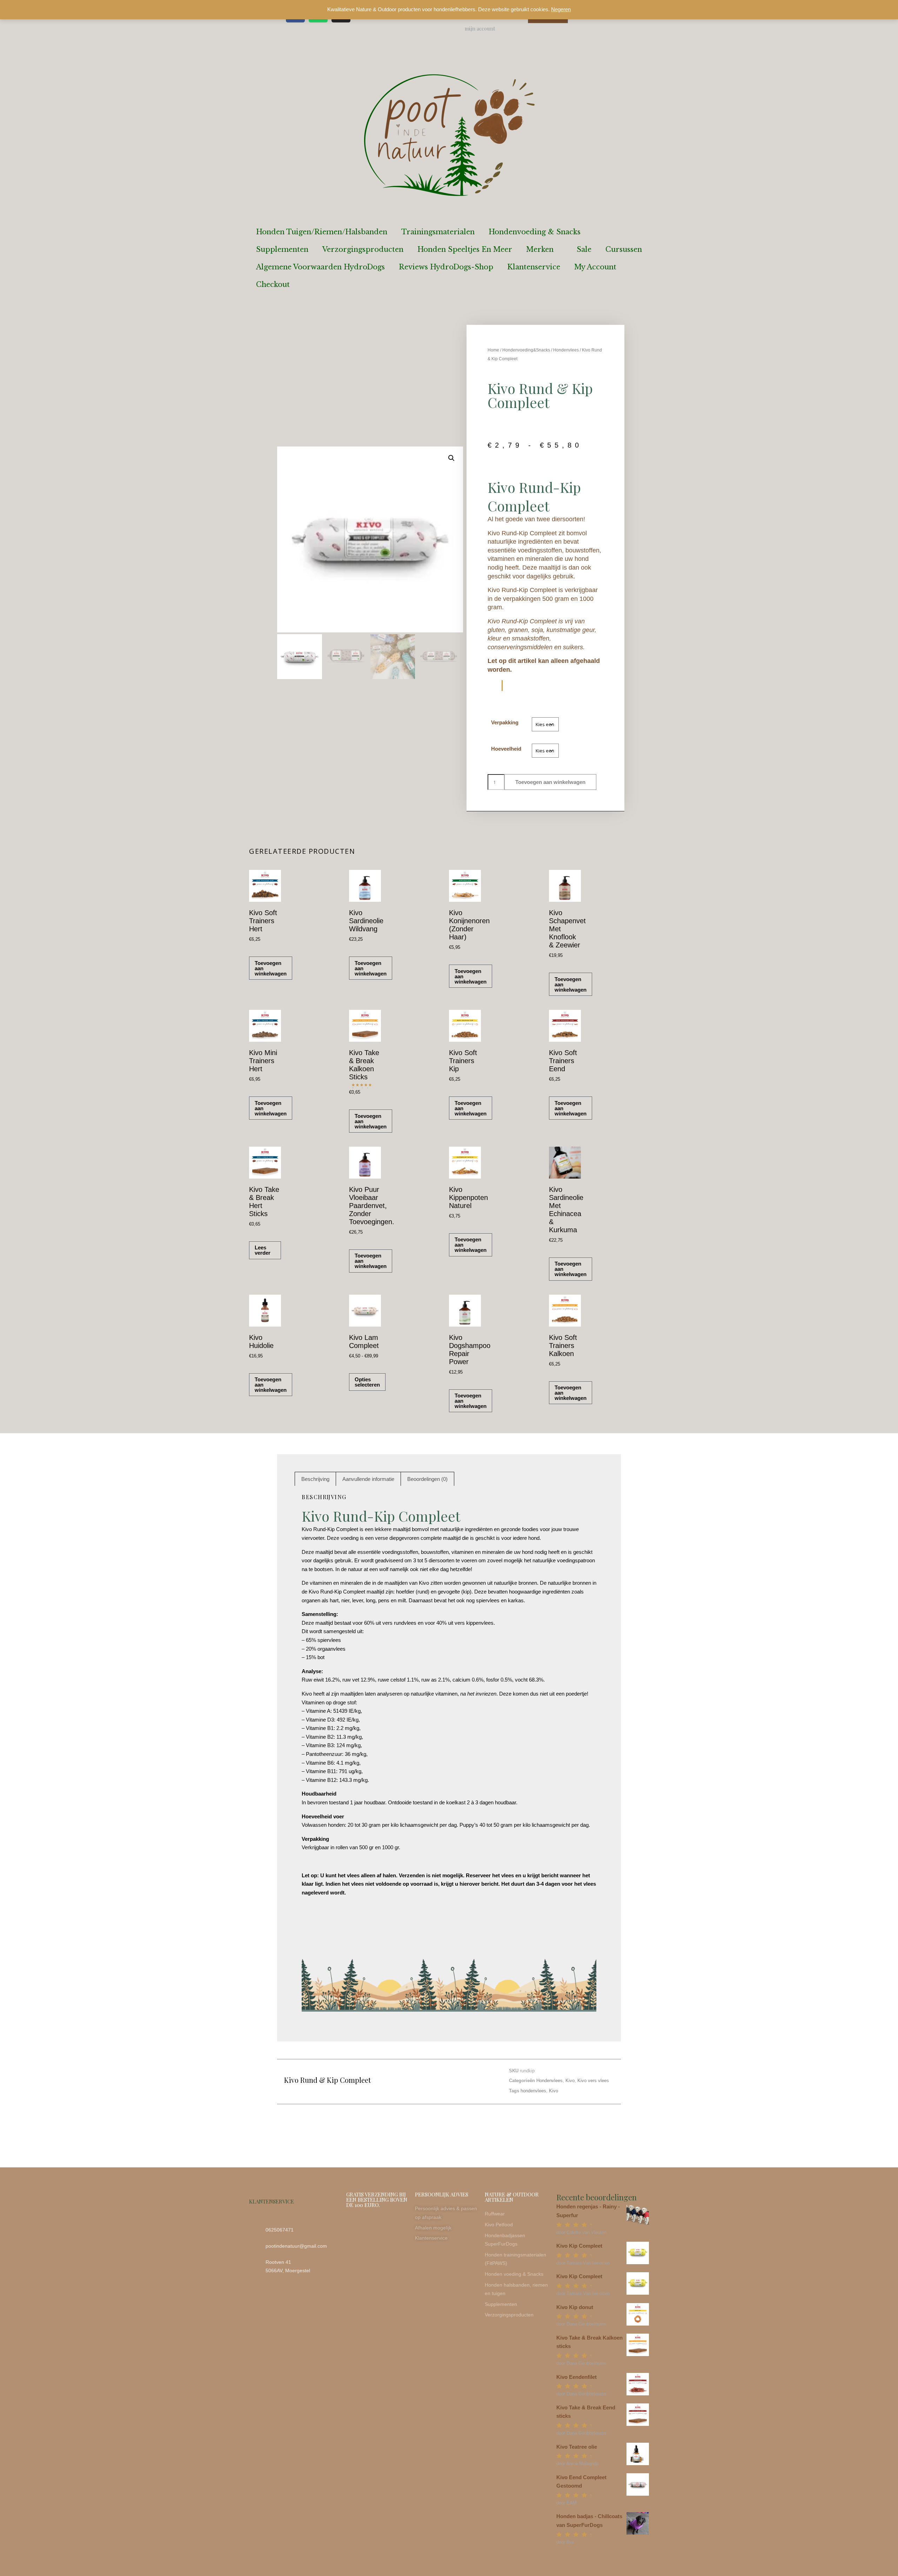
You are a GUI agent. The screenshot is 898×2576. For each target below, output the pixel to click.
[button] (451, 458)
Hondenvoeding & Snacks (535, 232)
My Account (595, 267)
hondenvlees (533, 2091)
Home (493, 350)
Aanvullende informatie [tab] (368, 1479)
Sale (584, 249)
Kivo (570, 2081)
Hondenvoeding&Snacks (526, 350)
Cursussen (624, 249)
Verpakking (505, 722)
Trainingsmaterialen (438, 232)
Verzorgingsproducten (363, 249)
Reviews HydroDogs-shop (446, 267)
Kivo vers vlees (593, 2081)
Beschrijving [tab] (315, 1479)
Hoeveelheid (506, 749)
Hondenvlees (566, 350)
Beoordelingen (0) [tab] (427, 1479)
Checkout (273, 284)
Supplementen (282, 249)
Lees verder (263, 1250)
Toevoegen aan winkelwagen (550, 782)
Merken (540, 249)
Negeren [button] (561, 9)
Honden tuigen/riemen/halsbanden (322, 232)
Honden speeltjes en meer (465, 249)
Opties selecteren (367, 1382)
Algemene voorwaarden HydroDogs (320, 267)
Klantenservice (534, 267)
